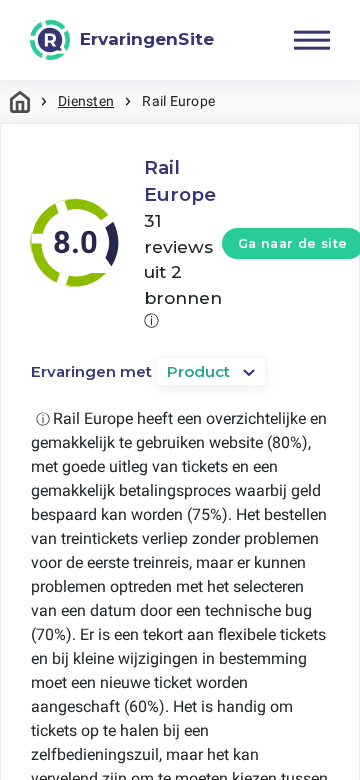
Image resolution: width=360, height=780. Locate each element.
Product (198, 371)
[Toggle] (312, 40)
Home (20, 101)
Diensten (86, 101)
